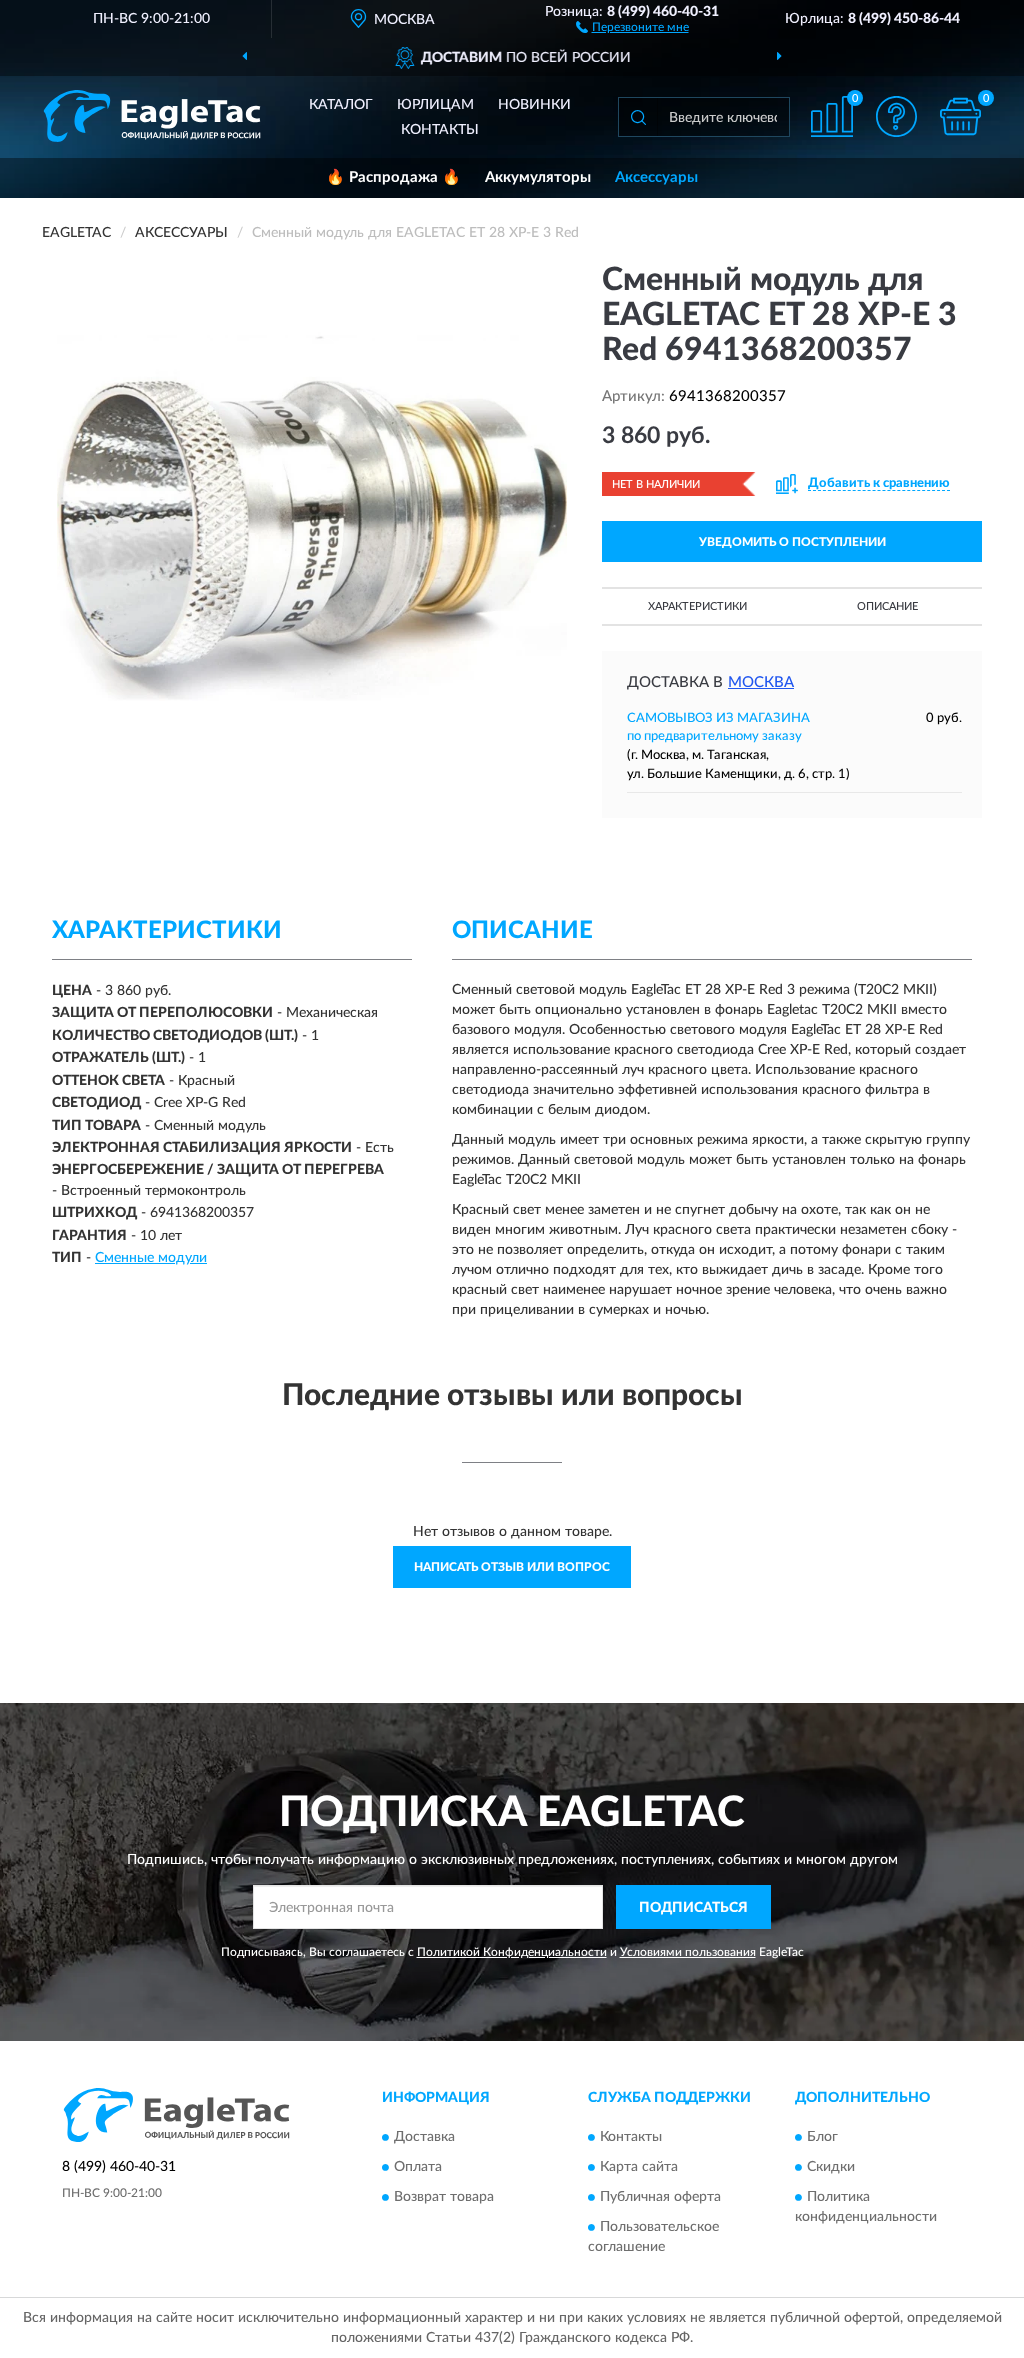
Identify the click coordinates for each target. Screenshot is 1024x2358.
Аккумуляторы (538, 177)
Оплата (418, 2167)
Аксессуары (656, 177)
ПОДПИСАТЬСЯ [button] (693, 1908)
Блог (822, 2137)
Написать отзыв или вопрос (512, 1567)
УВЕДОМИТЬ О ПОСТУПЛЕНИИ (792, 542)
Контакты (440, 130)
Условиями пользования (688, 1952)
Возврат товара (444, 2197)
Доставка (424, 2137)
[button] (632, 26)
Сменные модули (151, 1258)
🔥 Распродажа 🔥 (393, 177)
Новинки (534, 105)
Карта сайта (639, 2167)
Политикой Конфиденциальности (512, 1952)
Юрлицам (435, 105)
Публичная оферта (660, 2197)
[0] (960, 116)
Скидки (831, 2167)
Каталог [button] (341, 105)
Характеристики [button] (697, 606)
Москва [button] (761, 682)
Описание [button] (887, 606)
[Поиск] (638, 117)
